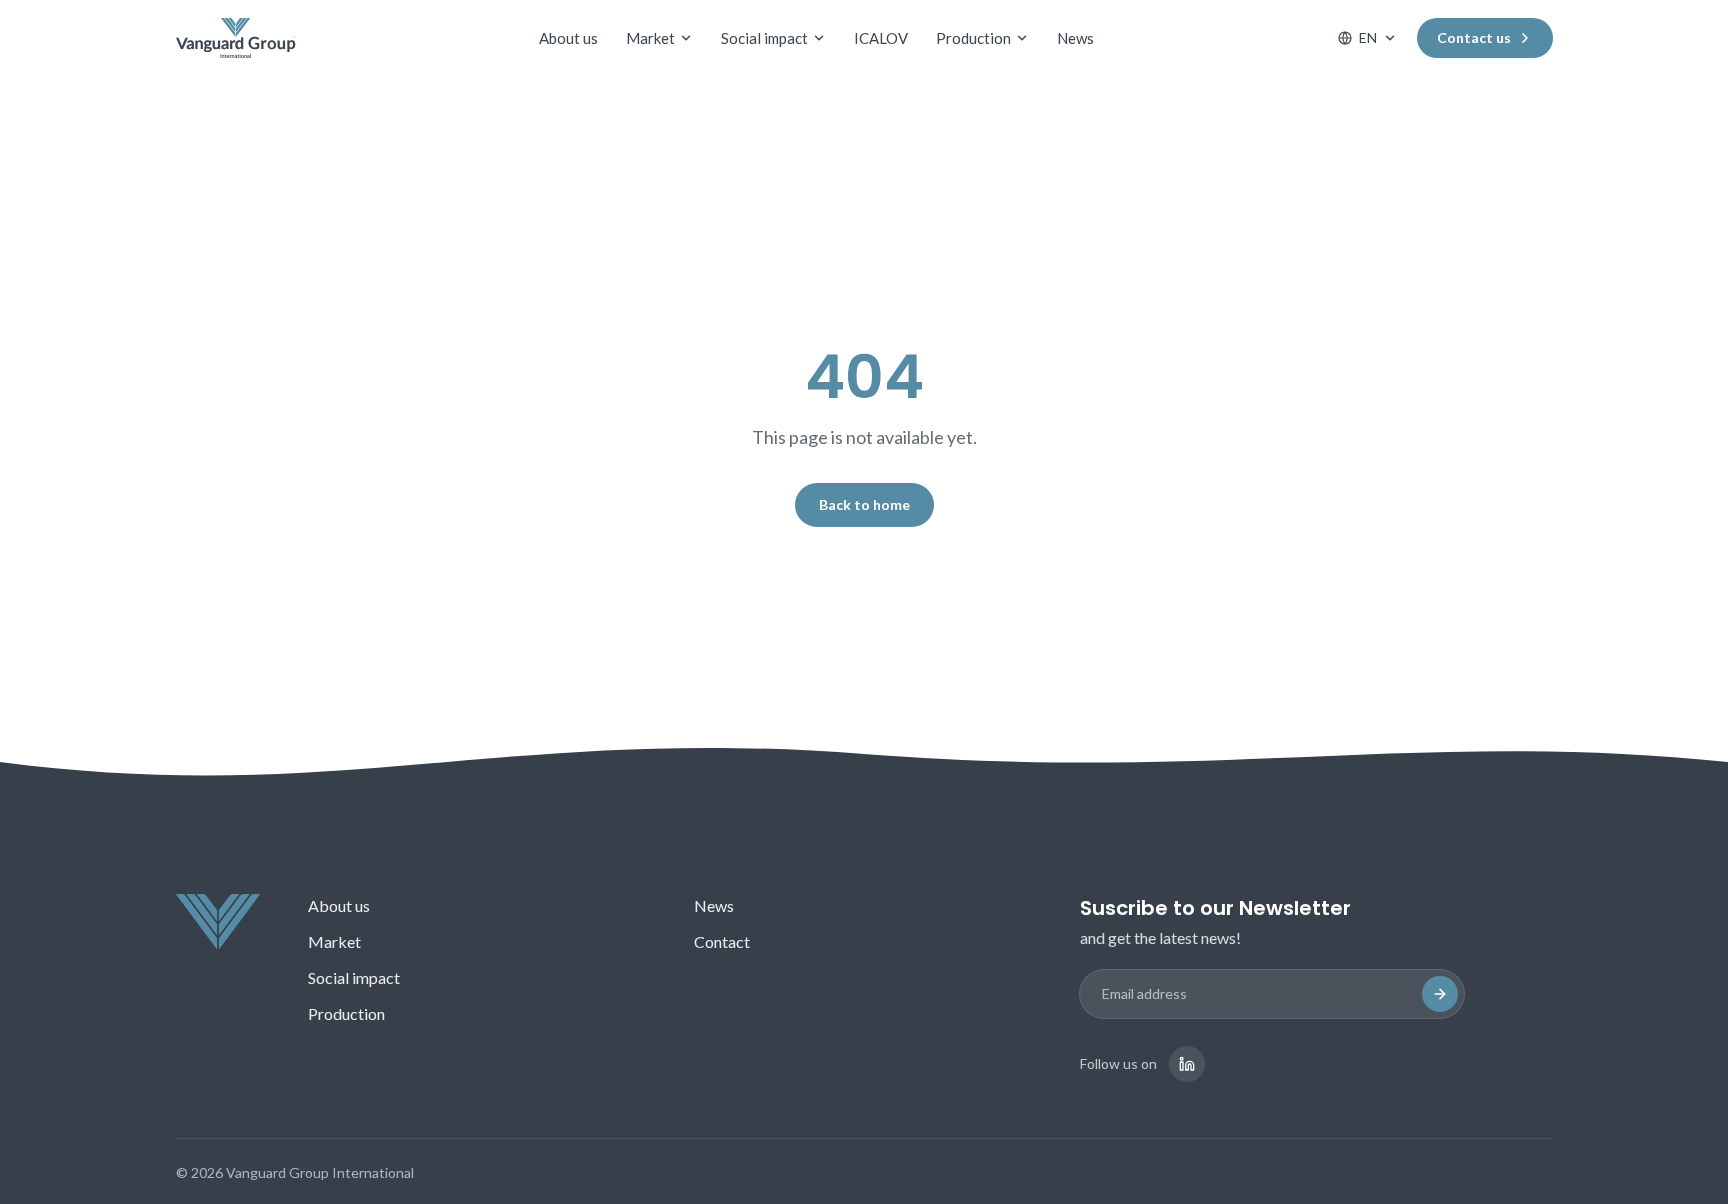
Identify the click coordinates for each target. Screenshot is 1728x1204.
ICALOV (881, 38)
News (1075, 38)
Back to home (864, 504)
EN (1368, 37)
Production (973, 38)
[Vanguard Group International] (236, 38)
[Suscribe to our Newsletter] (1440, 994)
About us (568, 38)
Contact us (1474, 37)
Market (650, 38)
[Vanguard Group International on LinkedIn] (1187, 1064)
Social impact (764, 38)
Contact (722, 941)
